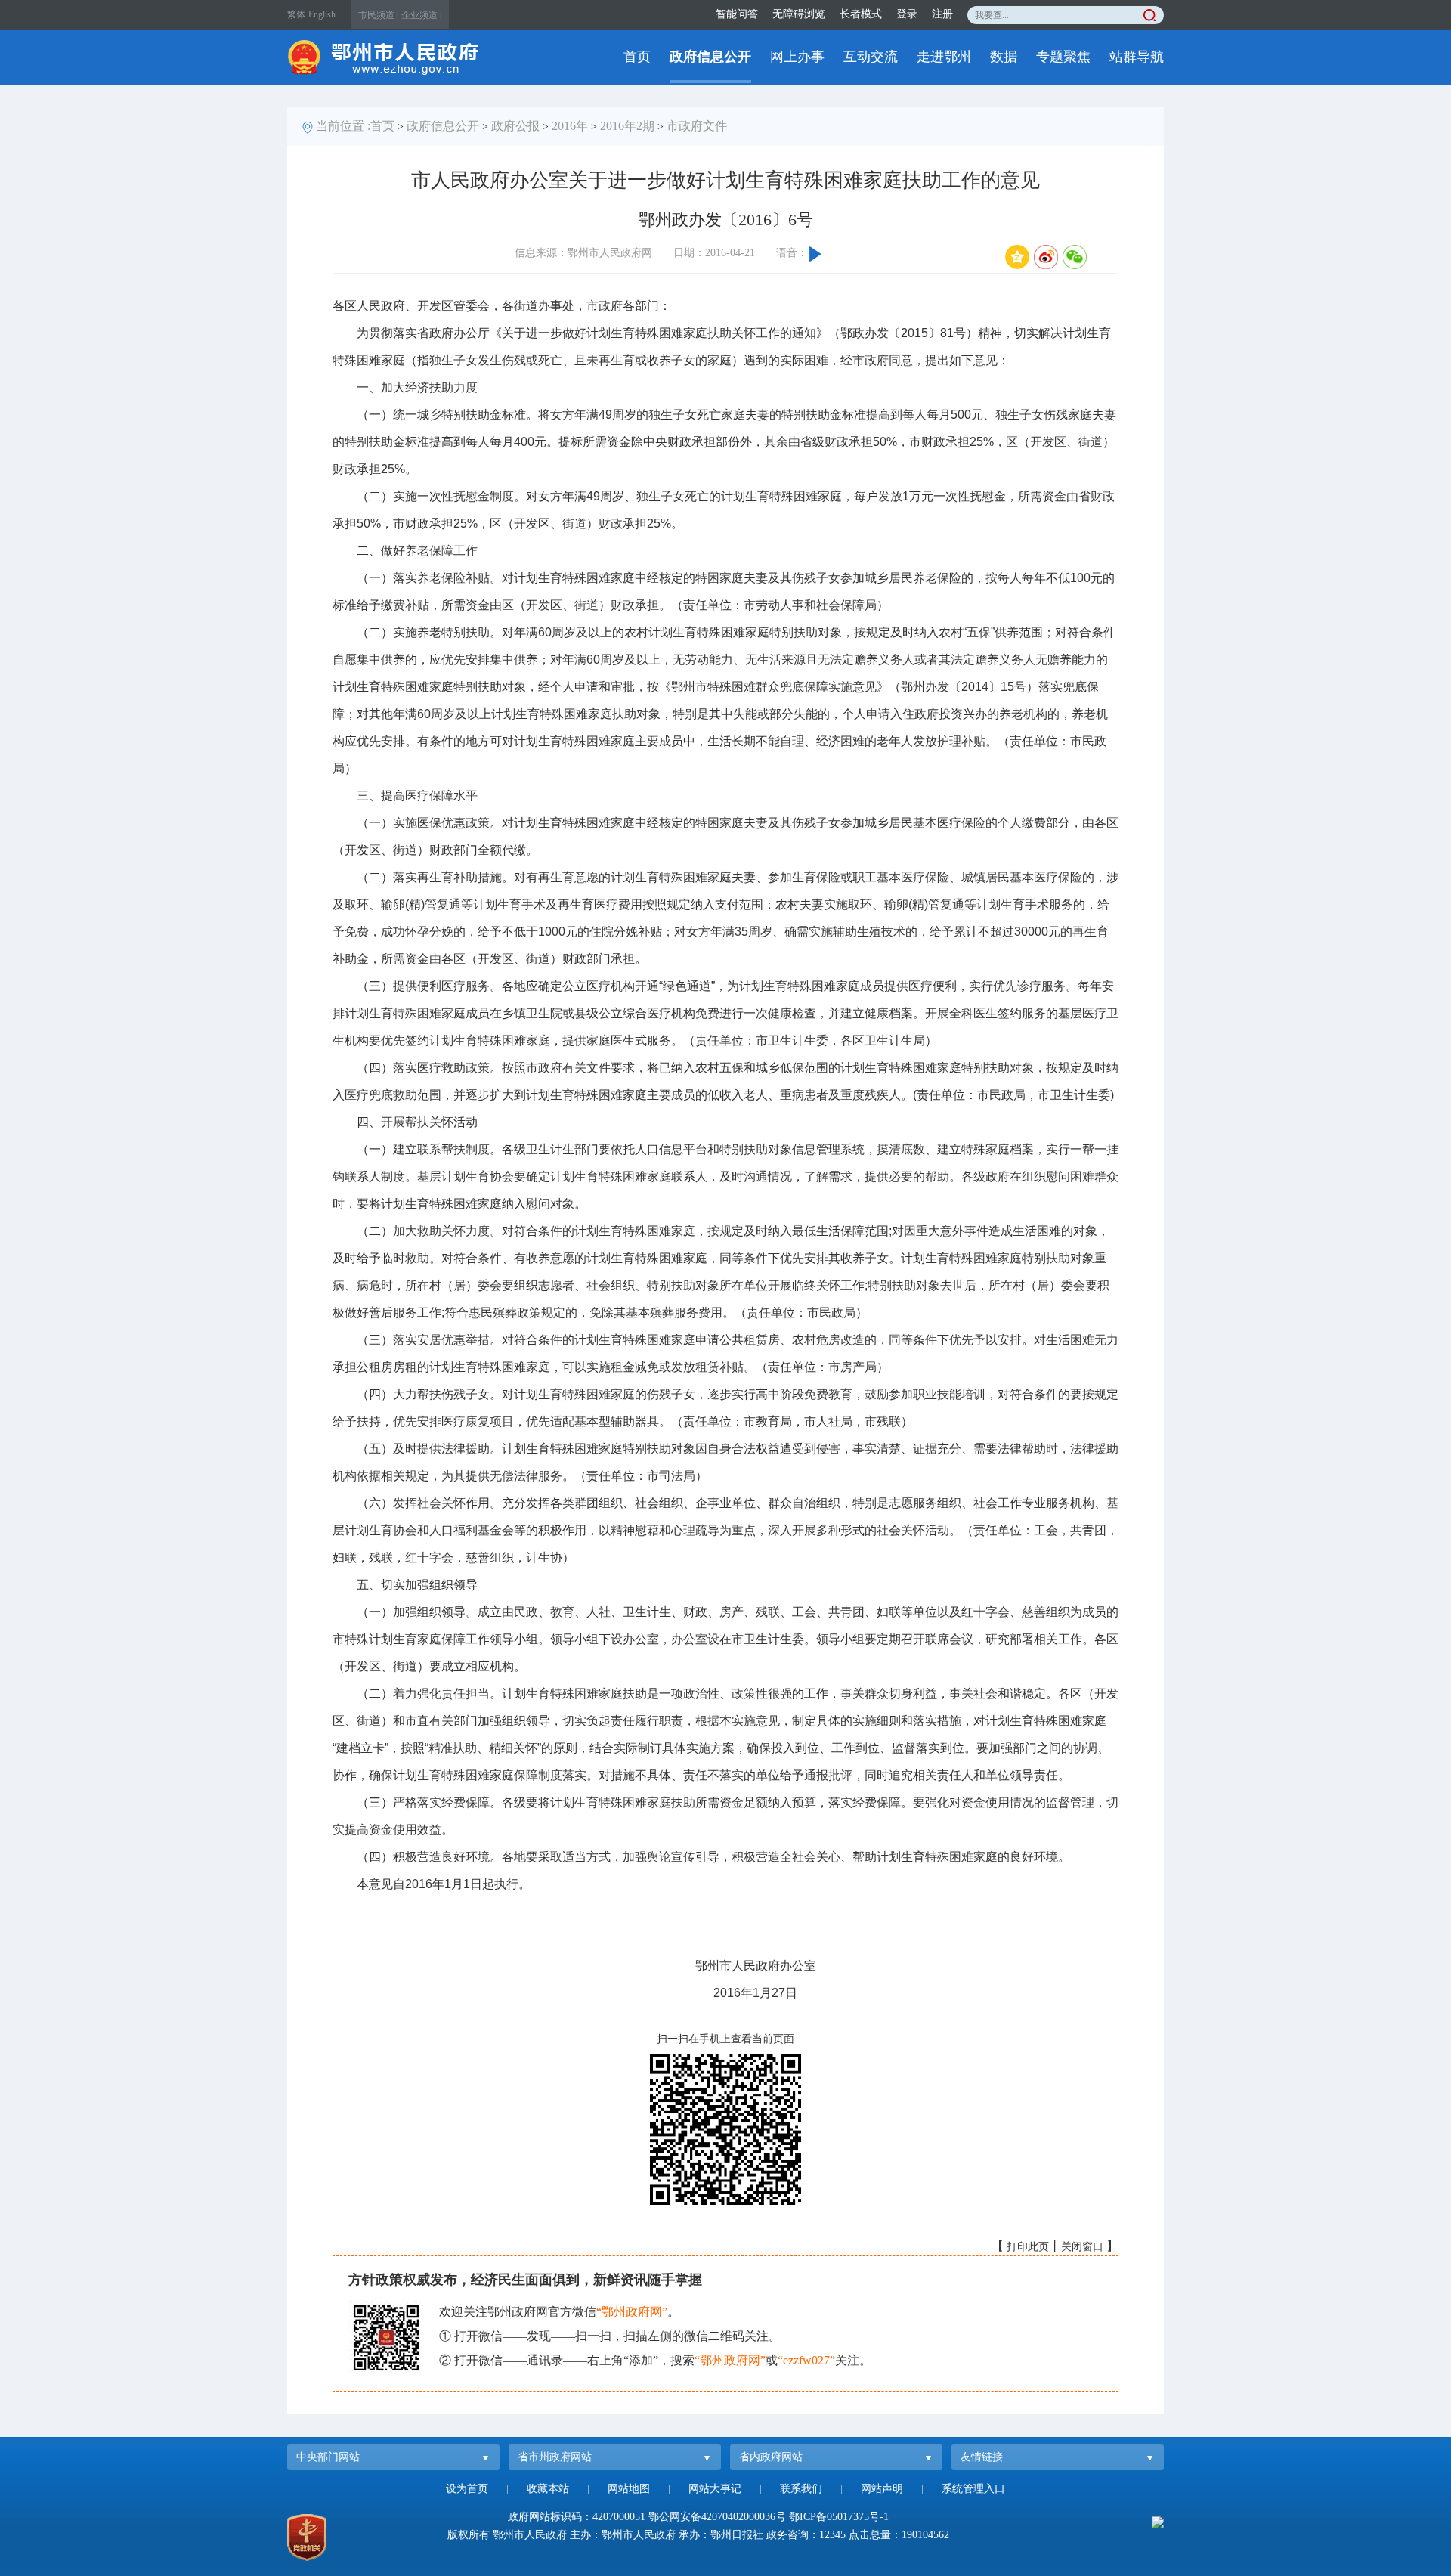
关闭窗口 (1082, 2247)
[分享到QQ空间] (1017, 257)
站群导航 (1137, 57)
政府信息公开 (710, 57)
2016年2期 (627, 126)
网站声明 (882, 2489)
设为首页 (467, 2489)
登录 (907, 14)
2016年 (570, 126)
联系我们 (801, 2489)
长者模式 (861, 14)
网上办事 (797, 57)
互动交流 (871, 57)
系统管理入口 (973, 2489)
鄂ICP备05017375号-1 (839, 2517)
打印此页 (1028, 2247)
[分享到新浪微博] (1046, 257)
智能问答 (737, 14)
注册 (942, 14)
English (322, 14)
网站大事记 (715, 2489)
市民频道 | (378, 15)
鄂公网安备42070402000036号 (717, 2517)
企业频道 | (421, 15)
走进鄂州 (944, 57)
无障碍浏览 (799, 14)
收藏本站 (548, 2489)
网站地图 (629, 2489)
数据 (1004, 57)
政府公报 (515, 126)
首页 (637, 57)
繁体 (296, 14)
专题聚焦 (1063, 57)
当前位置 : (343, 126)
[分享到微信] (1075, 257)
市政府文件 (697, 126)
